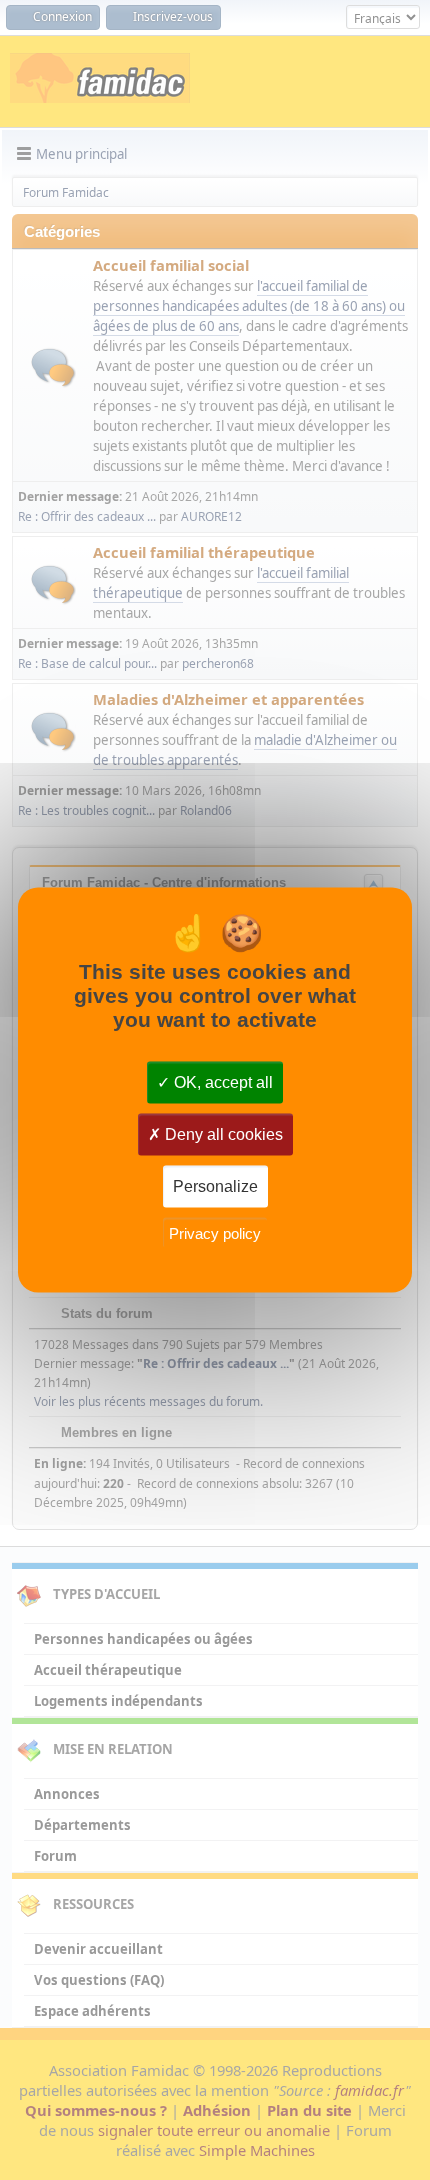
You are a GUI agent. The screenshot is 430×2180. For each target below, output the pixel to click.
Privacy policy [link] (215, 1232)
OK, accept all (221, 1082)
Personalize (215, 1186)
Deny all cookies (222, 1134)
